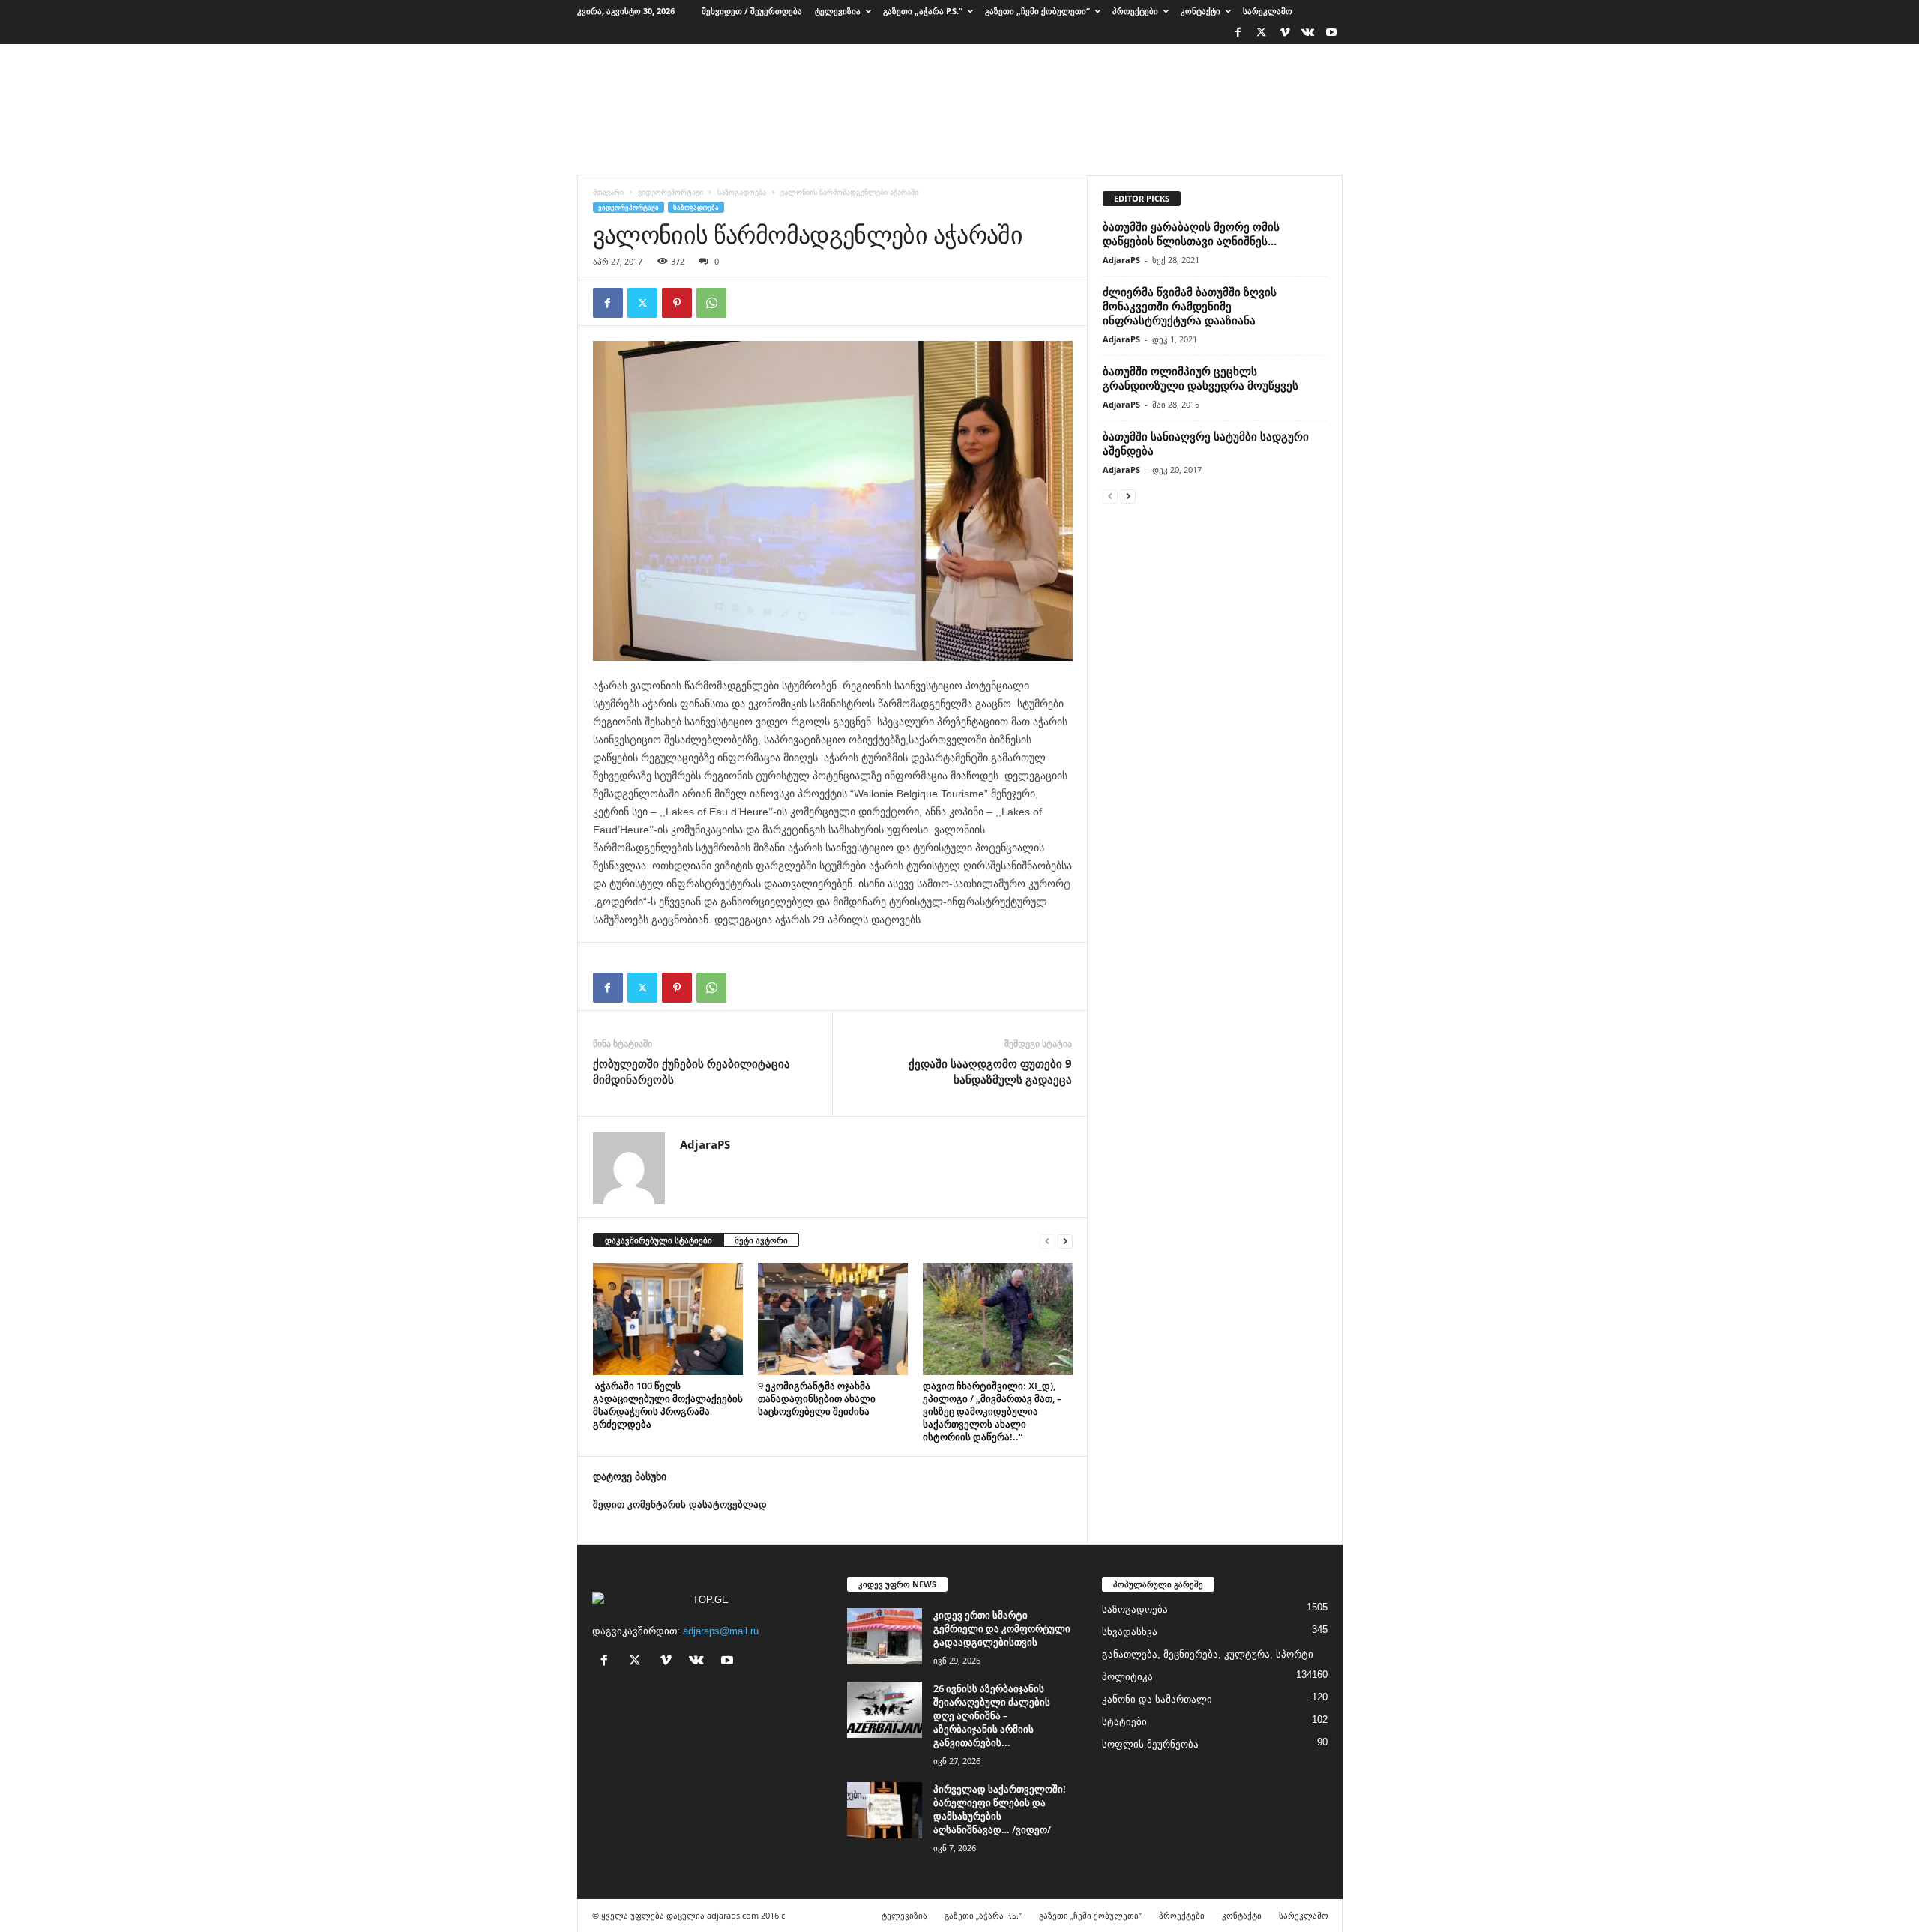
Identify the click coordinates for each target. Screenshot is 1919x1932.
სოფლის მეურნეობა (1150, 1744)
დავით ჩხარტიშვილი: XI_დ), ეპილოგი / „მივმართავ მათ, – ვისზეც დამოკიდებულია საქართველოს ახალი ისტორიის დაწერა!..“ (992, 1411)
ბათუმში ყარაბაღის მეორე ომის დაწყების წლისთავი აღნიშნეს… (1191, 233)
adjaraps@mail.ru (721, 1631)
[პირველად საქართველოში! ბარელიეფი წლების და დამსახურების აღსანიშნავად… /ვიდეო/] (885, 1810)
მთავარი (608, 192)
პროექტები (1135, 11)
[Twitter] (1262, 33)
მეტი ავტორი (761, 1240)
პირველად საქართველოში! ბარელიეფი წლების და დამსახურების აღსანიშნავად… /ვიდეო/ (1000, 1809)
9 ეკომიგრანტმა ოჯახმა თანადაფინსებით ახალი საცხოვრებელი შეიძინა (817, 1398)
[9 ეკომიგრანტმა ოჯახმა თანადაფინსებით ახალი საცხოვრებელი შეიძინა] (833, 1319)
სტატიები (1124, 1722)
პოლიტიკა (1127, 1677)
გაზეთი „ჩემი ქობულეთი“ (1037, 11)
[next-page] (1065, 1241)
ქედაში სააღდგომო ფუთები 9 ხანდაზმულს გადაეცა (990, 1071)
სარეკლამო (1268, 11)
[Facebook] (1238, 33)
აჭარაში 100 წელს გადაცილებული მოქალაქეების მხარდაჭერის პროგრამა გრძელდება (668, 1405)
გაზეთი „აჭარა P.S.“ (923, 11)
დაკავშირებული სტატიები (659, 1240)
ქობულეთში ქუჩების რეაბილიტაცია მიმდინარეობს (692, 1071)
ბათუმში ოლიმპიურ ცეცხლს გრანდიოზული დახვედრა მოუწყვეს (1200, 378)
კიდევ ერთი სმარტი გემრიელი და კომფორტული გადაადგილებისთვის (1002, 1628)
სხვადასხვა (1130, 1632)
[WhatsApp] (711, 303)
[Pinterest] (677, 303)
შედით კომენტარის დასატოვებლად (680, 1504)
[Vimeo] (1285, 33)
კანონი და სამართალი (1157, 1699)
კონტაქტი (1200, 11)
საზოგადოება (742, 192)
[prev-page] (1047, 1241)
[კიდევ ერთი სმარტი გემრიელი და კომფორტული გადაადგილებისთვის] (885, 1636)
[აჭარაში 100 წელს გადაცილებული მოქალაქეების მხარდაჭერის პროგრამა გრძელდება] (668, 1319)
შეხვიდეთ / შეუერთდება (752, 11)
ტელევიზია (838, 11)
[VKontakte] (1308, 33)
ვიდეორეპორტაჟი (671, 192)
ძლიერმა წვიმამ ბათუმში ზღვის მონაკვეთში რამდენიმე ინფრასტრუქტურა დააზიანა (1190, 306)
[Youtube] (1331, 33)
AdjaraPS (705, 1144)
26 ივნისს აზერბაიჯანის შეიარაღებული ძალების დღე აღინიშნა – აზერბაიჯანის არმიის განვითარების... (992, 1715)
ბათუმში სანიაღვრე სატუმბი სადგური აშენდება (1206, 443)
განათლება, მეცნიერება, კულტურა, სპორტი (1208, 1654)
